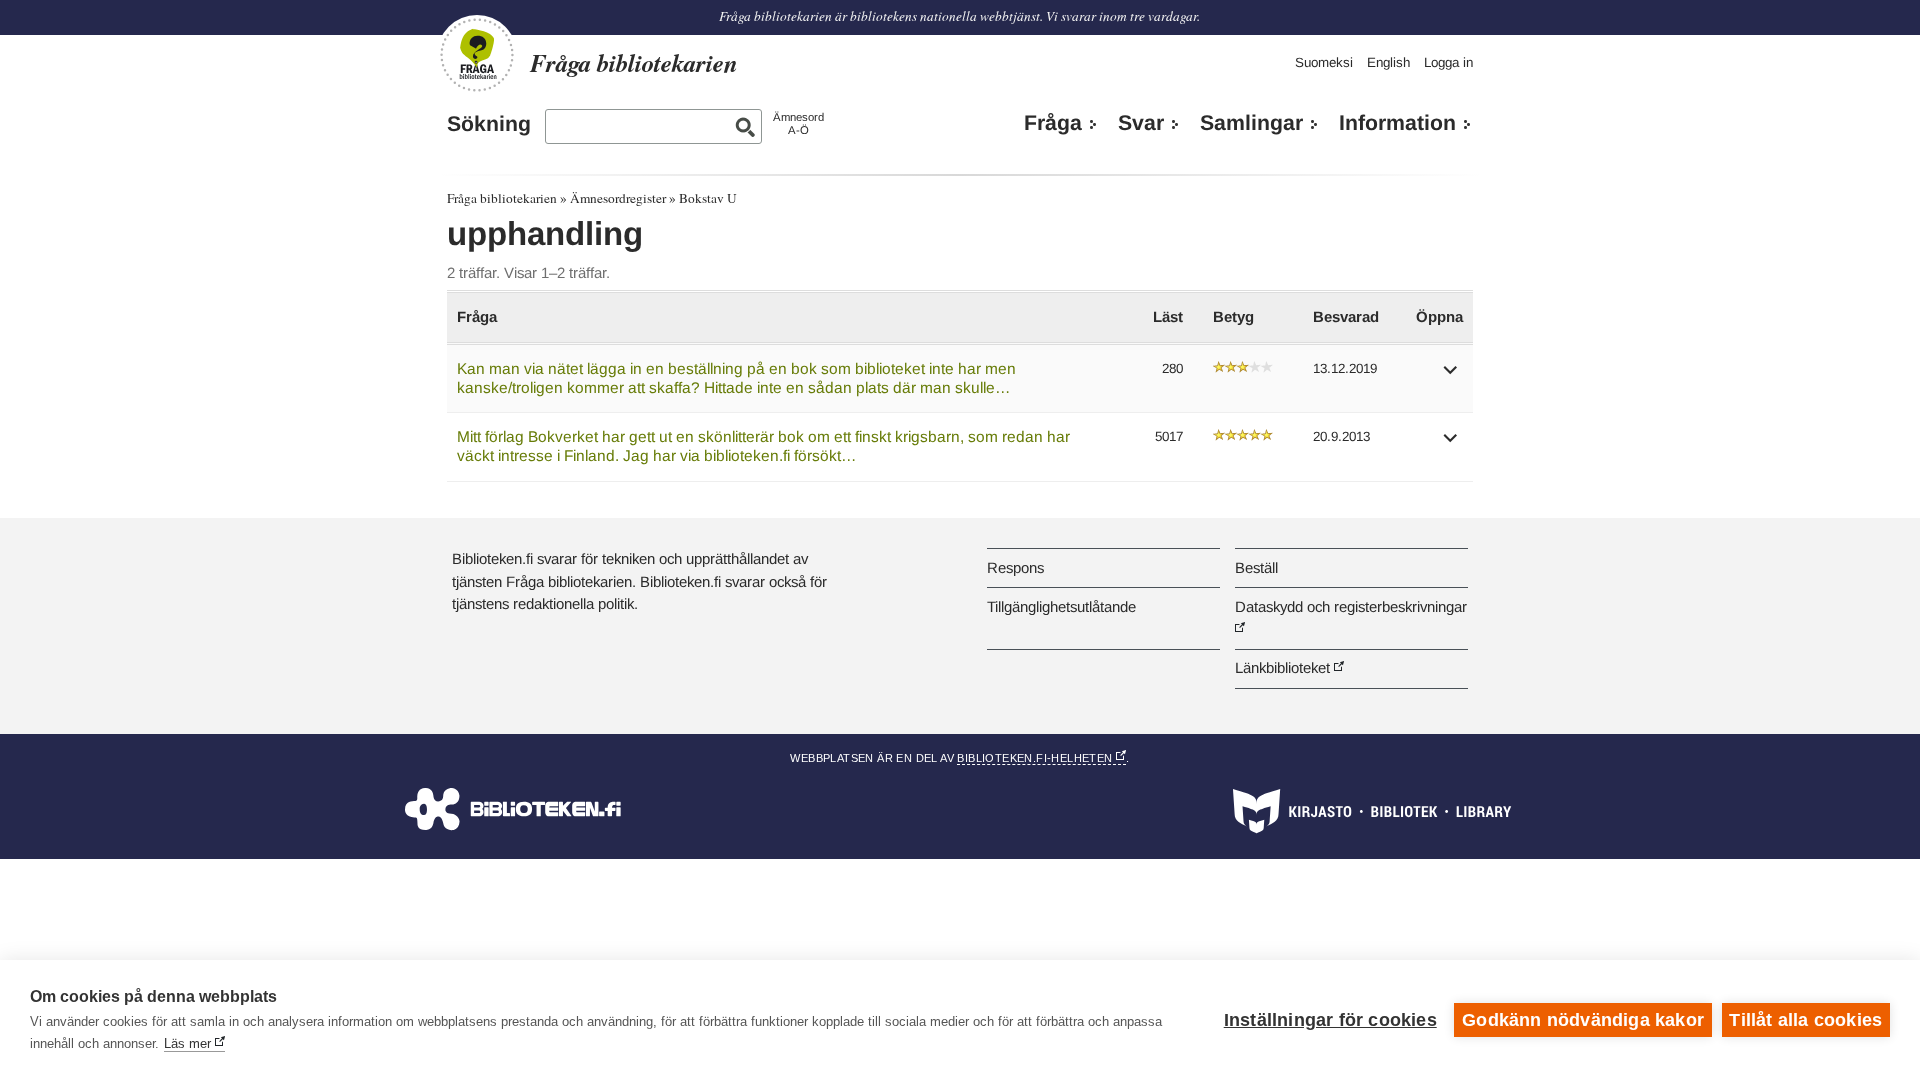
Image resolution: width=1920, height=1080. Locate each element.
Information (1397, 123)
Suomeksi (1324, 62)
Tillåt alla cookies (1805, 1020)
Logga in (1448, 62)
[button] (1451, 376)
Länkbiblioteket (1282, 667)
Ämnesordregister (618, 198)
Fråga (1053, 123)
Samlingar (1251, 123)
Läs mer (187, 1043)
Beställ (1256, 567)
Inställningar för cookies (1330, 1020)
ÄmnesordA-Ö (798, 123)
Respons (1015, 567)
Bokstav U (708, 198)
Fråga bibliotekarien (502, 198)
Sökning (489, 124)
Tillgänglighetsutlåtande (1061, 606)
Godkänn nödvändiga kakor (1583, 1020)
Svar (1141, 123)
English (1388, 62)
